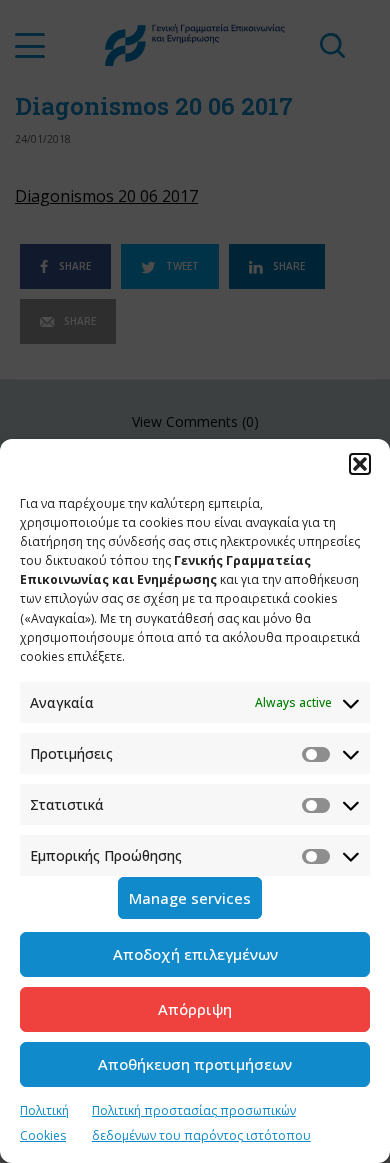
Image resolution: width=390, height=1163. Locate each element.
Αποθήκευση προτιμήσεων (195, 1064)
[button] (360, 464)
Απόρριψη (195, 1009)
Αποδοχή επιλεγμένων (195, 954)
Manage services (190, 898)
